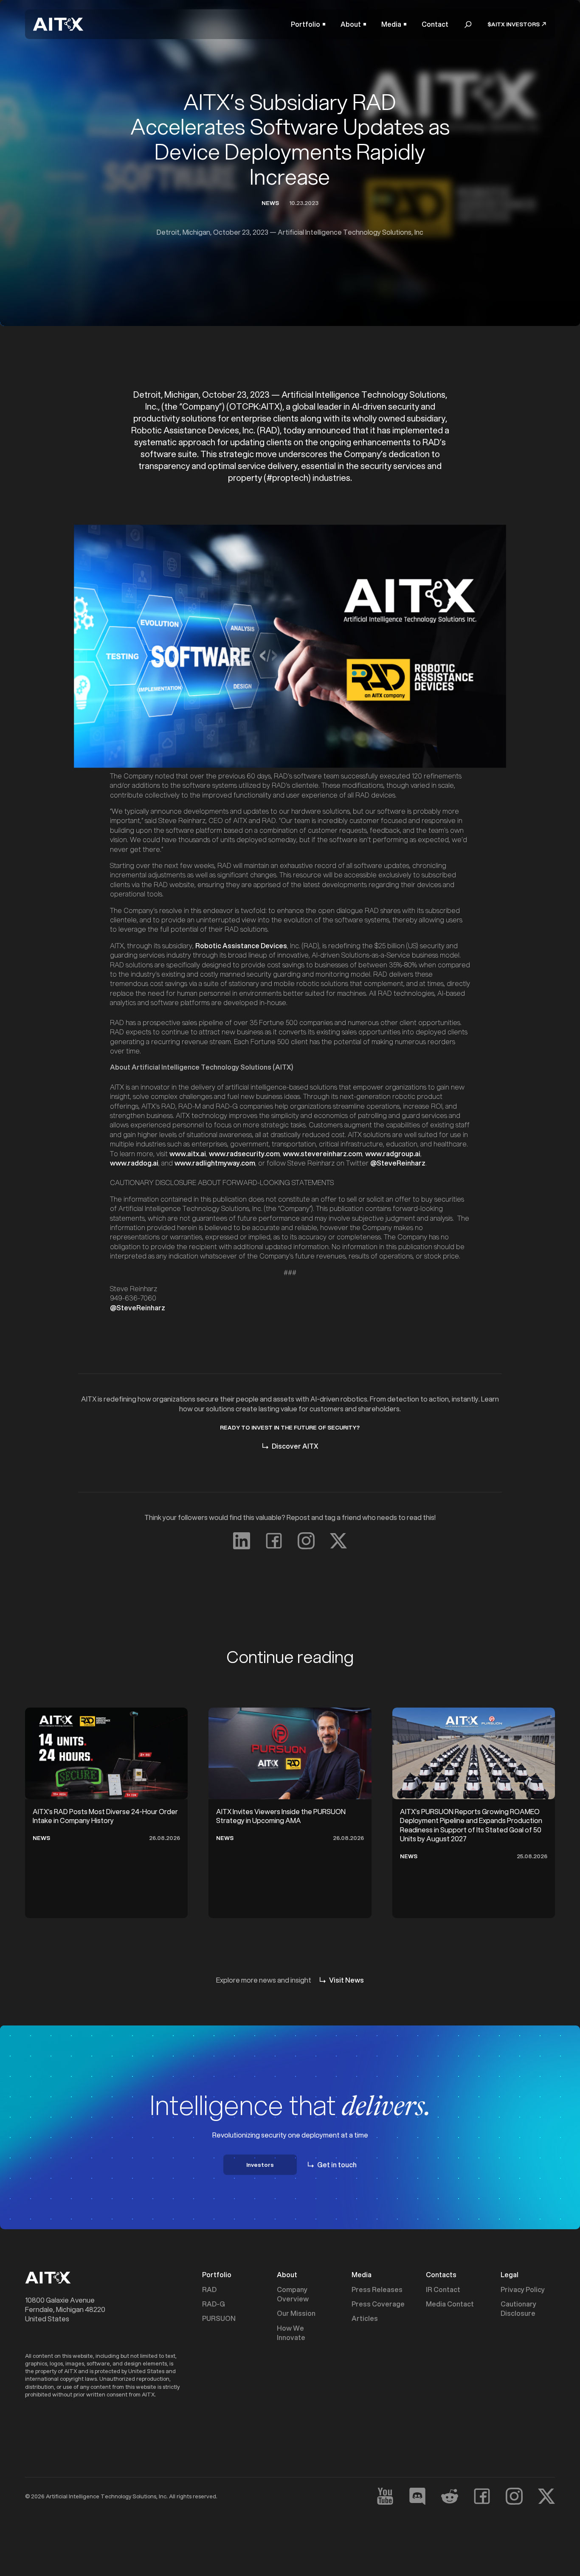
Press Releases (377, 2289)
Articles (365, 2318)
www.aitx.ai (188, 1153)
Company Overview (293, 2294)
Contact (435, 24)
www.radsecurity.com (244, 1153)
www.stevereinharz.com (322, 1153)
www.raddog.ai (134, 1163)
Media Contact (450, 2304)
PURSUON (219, 2318)
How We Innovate (291, 2333)
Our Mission (296, 2313)
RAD (209, 2289)
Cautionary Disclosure (518, 2309)
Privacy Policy (523, 2289)
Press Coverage (378, 2304)
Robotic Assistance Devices (241, 945)
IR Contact (443, 2289)
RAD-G (214, 2304)
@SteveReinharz (398, 1163)
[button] (308, 24)
